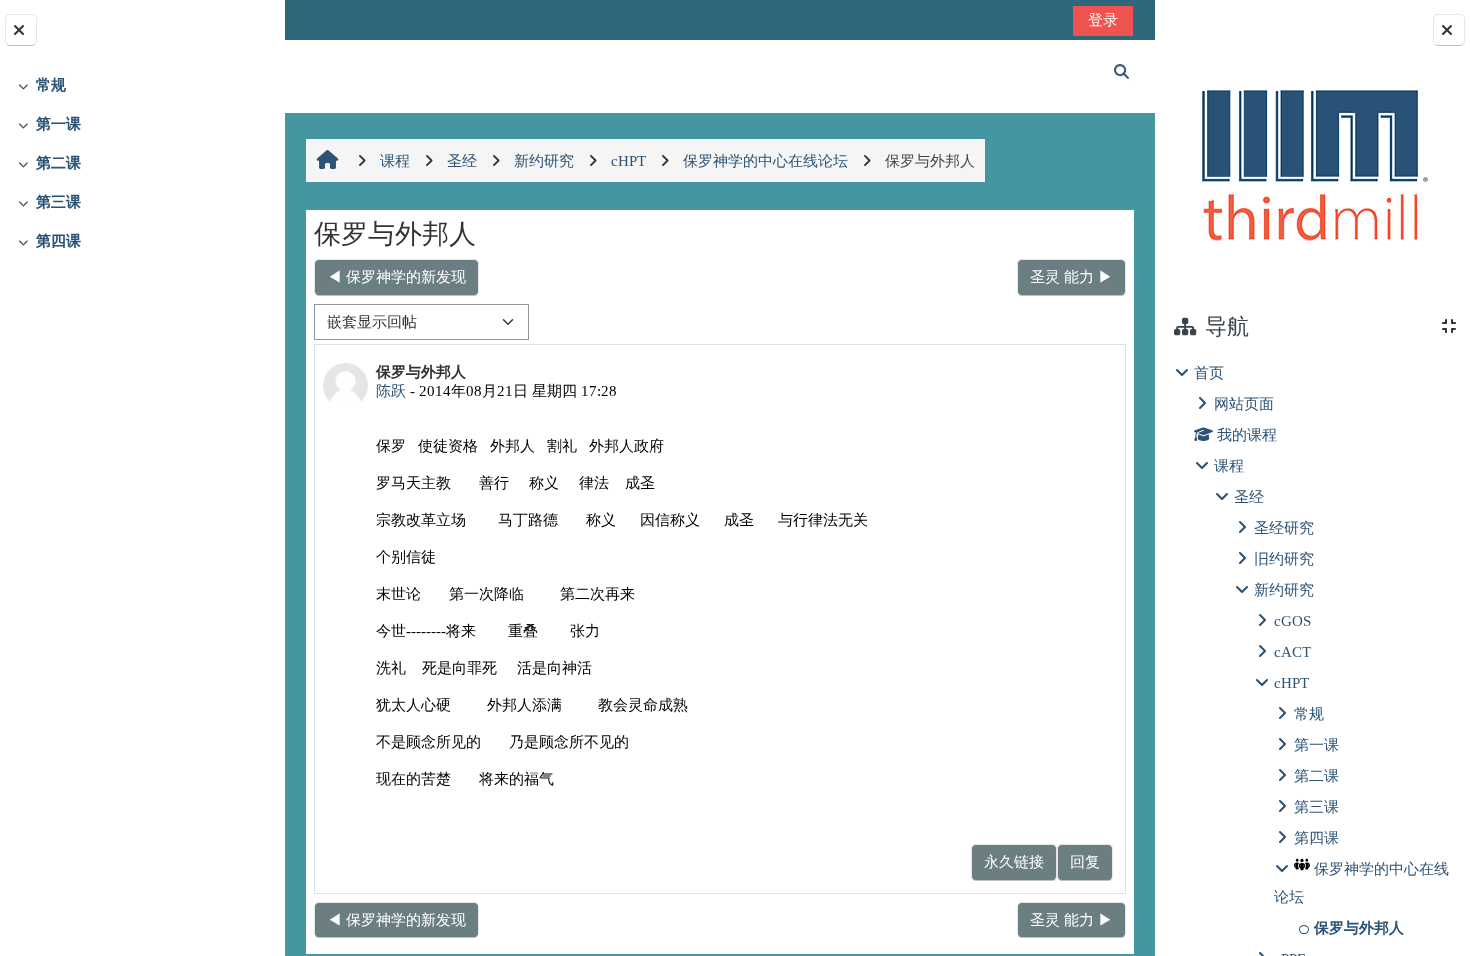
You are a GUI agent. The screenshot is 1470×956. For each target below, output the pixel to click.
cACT (1292, 651)
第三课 (58, 201)
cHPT (1291, 682)
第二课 (58, 162)
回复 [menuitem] (1085, 861)
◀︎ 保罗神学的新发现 (396, 276)
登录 (1103, 19)
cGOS (1292, 620)
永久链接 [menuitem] (1014, 861)
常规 (51, 84)
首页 (1209, 372)
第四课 (58, 240)
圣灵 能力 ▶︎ (1071, 276)
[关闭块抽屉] (1449, 30)
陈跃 (391, 390)
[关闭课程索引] (21, 30)
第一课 (58, 123)
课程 (1229, 465)
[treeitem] (142, 85)
